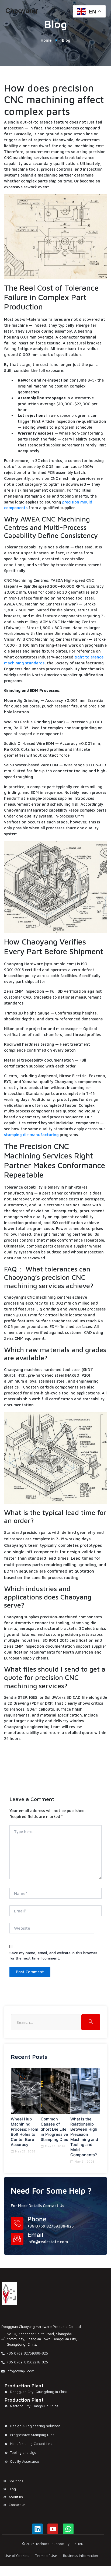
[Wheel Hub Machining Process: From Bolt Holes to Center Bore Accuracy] (26, 2091)
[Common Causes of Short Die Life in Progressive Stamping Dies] (56, 2091)
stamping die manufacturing (31, 1135)
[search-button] (91, 2022)
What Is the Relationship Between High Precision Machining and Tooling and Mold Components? (84, 2137)
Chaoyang (21, 11)
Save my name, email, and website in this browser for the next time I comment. (53, 1955)
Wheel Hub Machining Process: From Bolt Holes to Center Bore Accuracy (25, 2132)
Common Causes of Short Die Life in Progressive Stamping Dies (54, 2129)
